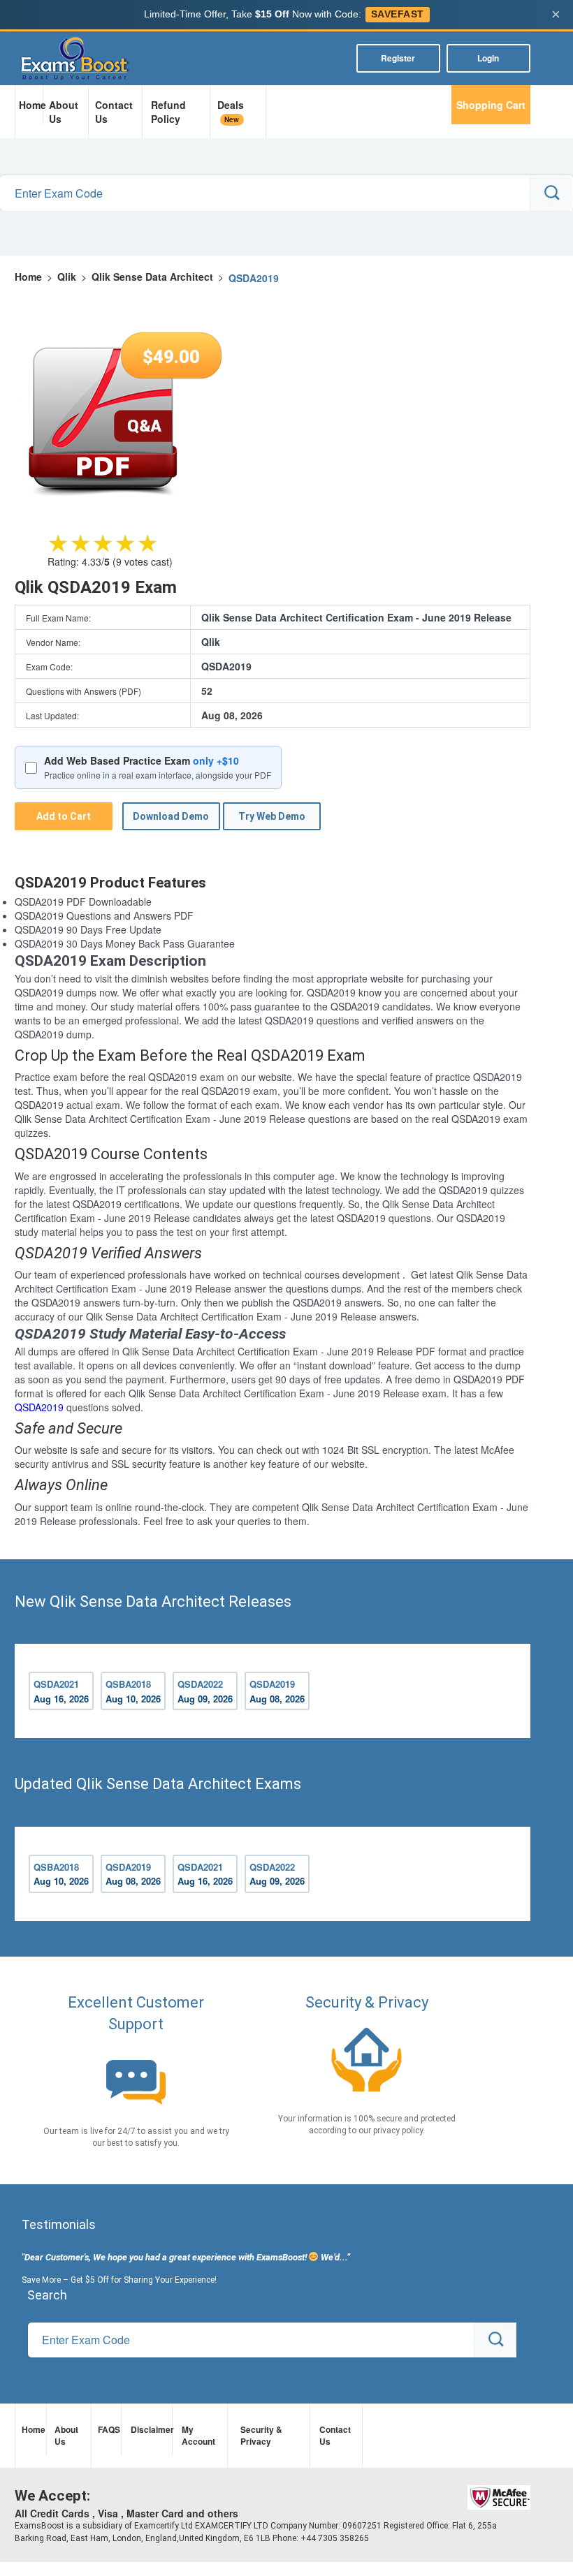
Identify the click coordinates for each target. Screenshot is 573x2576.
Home (31, 105)
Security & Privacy (261, 2435)
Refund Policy (168, 112)
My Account (198, 2435)
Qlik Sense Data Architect (152, 277)
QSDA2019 (39, 1407)
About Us (64, 112)
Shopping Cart (491, 105)
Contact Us (114, 112)
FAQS (108, 2429)
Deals (231, 111)
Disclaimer (150, 2429)
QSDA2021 (61, 1691)
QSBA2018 (133, 1691)
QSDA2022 (205, 1691)
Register (398, 58)
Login (488, 58)
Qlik (67, 277)
